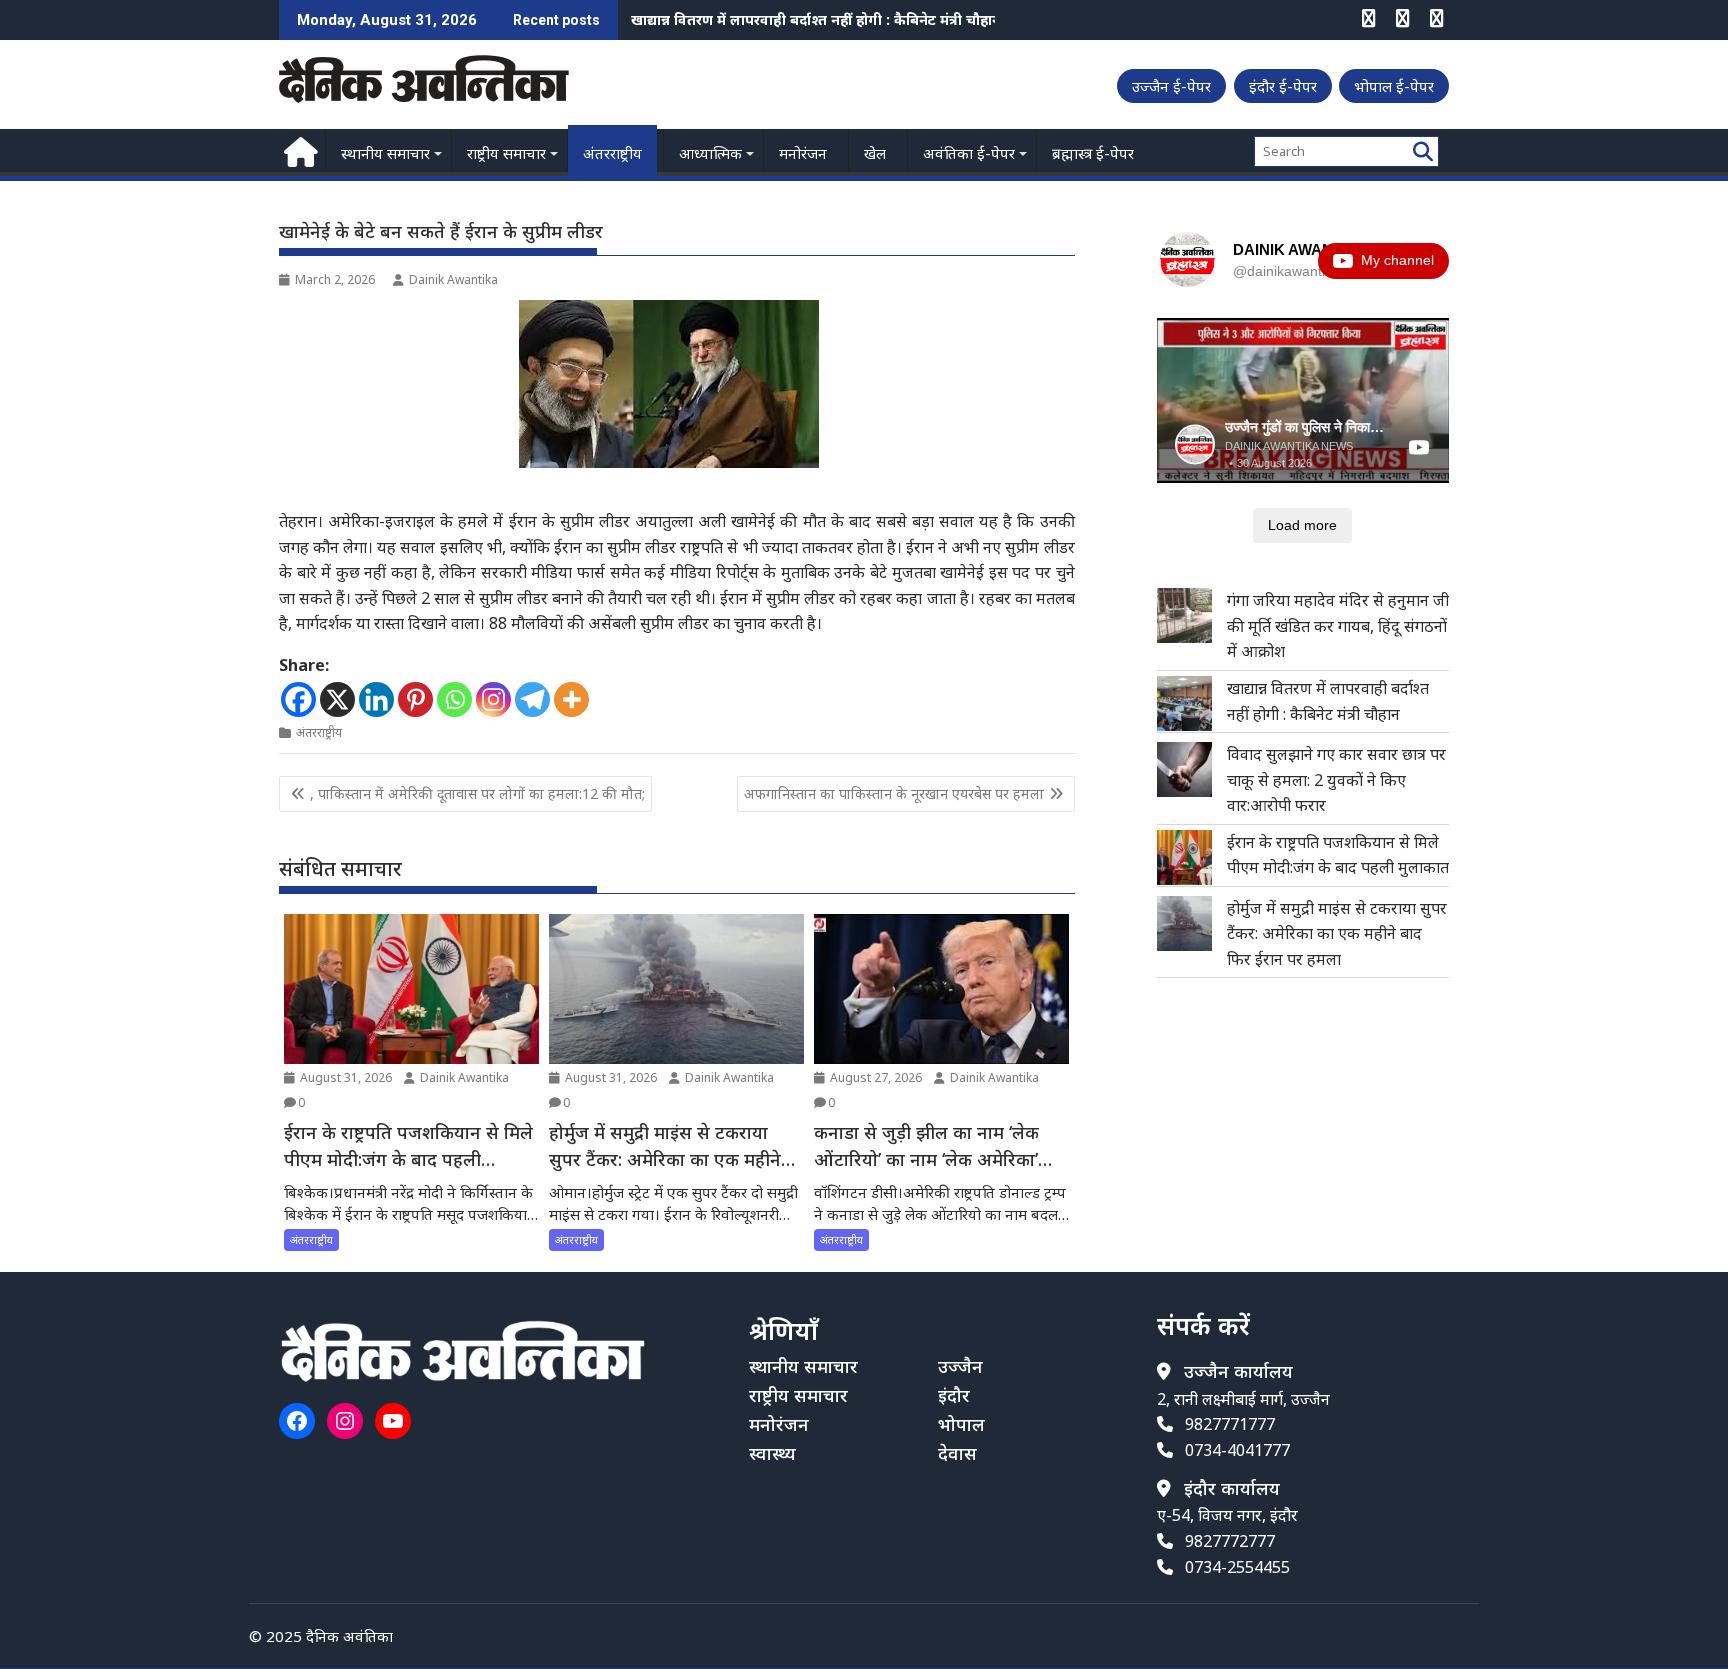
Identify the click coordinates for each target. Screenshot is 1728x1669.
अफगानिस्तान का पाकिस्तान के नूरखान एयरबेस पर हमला (894, 793)
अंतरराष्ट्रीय (612, 153)
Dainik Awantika (453, 279)
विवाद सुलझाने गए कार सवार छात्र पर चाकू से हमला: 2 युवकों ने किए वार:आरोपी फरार (873, 19)
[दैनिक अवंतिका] (298, 149)
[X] (337, 699)
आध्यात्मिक (710, 153)
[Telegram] (532, 699)
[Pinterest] (415, 699)
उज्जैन (960, 1366)
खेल (875, 153)
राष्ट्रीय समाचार (506, 153)
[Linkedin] (376, 699)
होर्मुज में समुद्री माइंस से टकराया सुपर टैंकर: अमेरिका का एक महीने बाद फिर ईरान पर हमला (1337, 933)
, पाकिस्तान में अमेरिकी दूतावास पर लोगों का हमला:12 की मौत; (477, 793)
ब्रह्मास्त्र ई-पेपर (1093, 153)
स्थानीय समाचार (385, 153)
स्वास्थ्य (772, 1453)
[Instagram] (493, 699)
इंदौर (954, 1395)
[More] (571, 699)
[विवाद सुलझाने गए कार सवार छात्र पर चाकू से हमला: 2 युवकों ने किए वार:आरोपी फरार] (1184, 769)
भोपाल (961, 1424)
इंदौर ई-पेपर (1283, 86)
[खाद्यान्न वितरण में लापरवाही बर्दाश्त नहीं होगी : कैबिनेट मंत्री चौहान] (1184, 703)
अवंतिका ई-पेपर (969, 153)
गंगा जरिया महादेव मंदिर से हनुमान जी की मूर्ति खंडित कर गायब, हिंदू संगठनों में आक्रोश (1338, 625)
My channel (1397, 260)
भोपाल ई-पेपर (1394, 86)
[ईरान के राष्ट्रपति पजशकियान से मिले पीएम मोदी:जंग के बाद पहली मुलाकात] (1184, 857)
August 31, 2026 (344, 1077)
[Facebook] (298, 699)
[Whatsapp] (454, 699)
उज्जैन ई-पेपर (1171, 86)
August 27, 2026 (874, 1077)
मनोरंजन (803, 153)
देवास (957, 1453)
